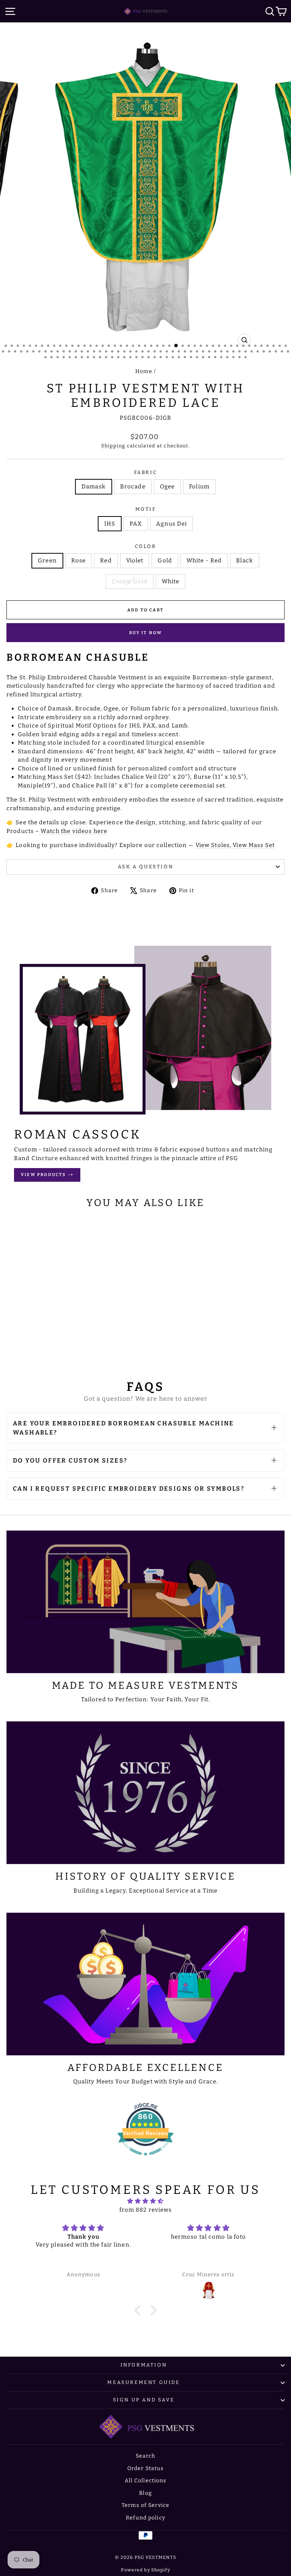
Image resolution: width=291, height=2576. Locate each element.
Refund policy (145, 2518)
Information (144, 2365)
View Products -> (47, 1175)
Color (146, 546)
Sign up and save (144, 2400)
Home (144, 371)
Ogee (167, 487)
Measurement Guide (143, 2382)
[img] (146, 2201)
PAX (136, 524)
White (171, 581)
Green (47, 561)
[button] (139, 2310)
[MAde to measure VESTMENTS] (145, 1602)
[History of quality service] (145, 1793)
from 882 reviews (146, 2210)
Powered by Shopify (145, 2570)
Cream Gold (130, 581)
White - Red (204, 561)
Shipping (113, 446)
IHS (110, 524)
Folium (199, 487)
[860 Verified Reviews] (145, 2160)
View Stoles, (214, 845)
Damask (94, 487)
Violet (135, 561)
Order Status (146, 2468)
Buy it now (146, 633)
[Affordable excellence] (145, 1984)
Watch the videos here (73, 831)
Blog (145, 2493)
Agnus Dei (171, 524)
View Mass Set (254, 845)
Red (106, 561)
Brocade (133, 487)
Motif (146, 509)
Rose (79, 561)
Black (245, 561)
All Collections (146, 2481)
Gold (165, 561)
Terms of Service (145, 2505)
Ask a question (145, 867)
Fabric (146, 472)
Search (146, 2456)
